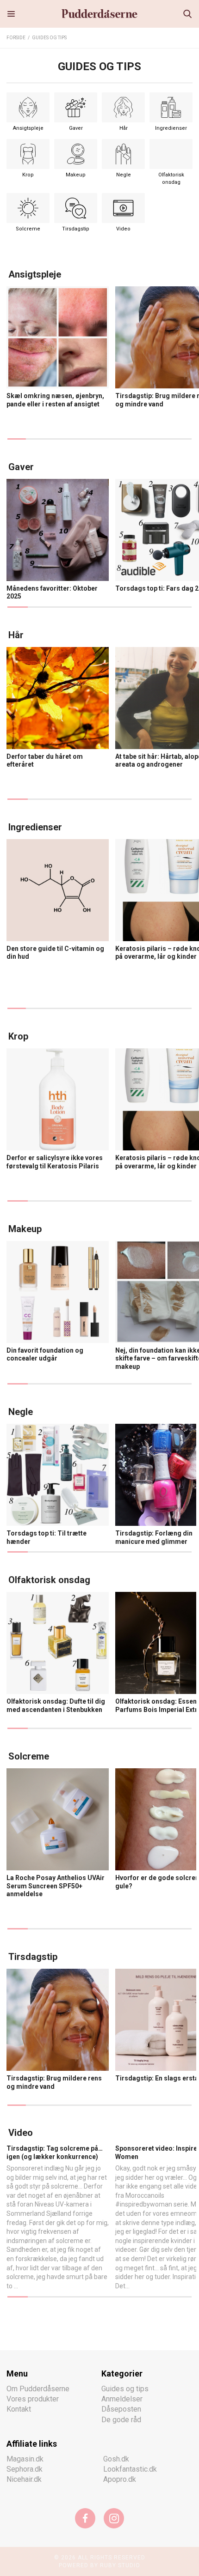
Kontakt (19, 2409)
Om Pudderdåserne (38, 2388)
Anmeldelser (122, 2398)
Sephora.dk (25, 2469)
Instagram (114, 2518)
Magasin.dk (25, 2458)
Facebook (85, 2518)
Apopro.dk (120, 2479)
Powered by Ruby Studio (99, 2565)
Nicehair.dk (24, 2479)
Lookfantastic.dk (130, 2469)
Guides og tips (49, 38)
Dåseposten (121, 2409)
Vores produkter (33, 2398)
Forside (16, 38)
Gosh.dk (116, 2458)
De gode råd (121, 2419)
